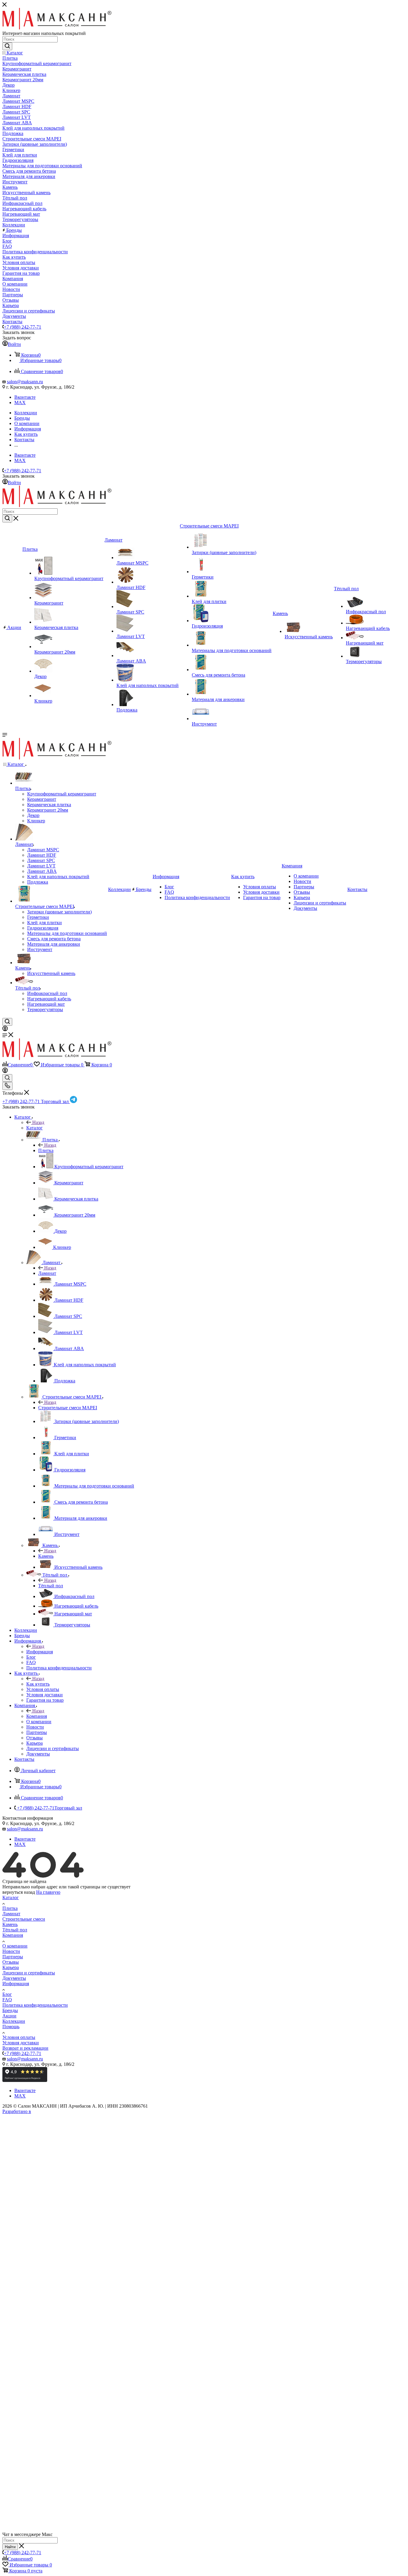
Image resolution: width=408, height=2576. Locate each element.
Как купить (38, 1684)
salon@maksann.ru (25, 382)
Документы (14, 1978)
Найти (10, 2547)
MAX (20, 402)
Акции (9, 2016)
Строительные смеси (24, 1919)
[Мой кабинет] (5, 1029)
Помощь (11, 2027)
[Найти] (7, 46)
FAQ (7, 2000)
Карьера (11, 1967)
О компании (15, 1946)
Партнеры (13, 1957)
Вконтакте (25, 397)
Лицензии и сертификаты (29, 1973)
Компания (37, 1716)
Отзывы (11, 1962)
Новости (11, 1951)
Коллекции (14, 2021)
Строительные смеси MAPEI (68, 1408)
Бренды (10, 2010)
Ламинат (47, 1273)
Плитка (46, 1150)
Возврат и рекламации (25, 2048)
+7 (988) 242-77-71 (23, 327)
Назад (38, 1122)
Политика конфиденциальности (35, 2005)
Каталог (34, 1128)
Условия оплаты (19, 2037)
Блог (7, 1994)
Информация (40, 1652)
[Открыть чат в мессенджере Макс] (204, 2529)
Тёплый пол (51, 1586)
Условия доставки (21, 2043)
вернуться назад (19, 1892)
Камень (46, 1556)
